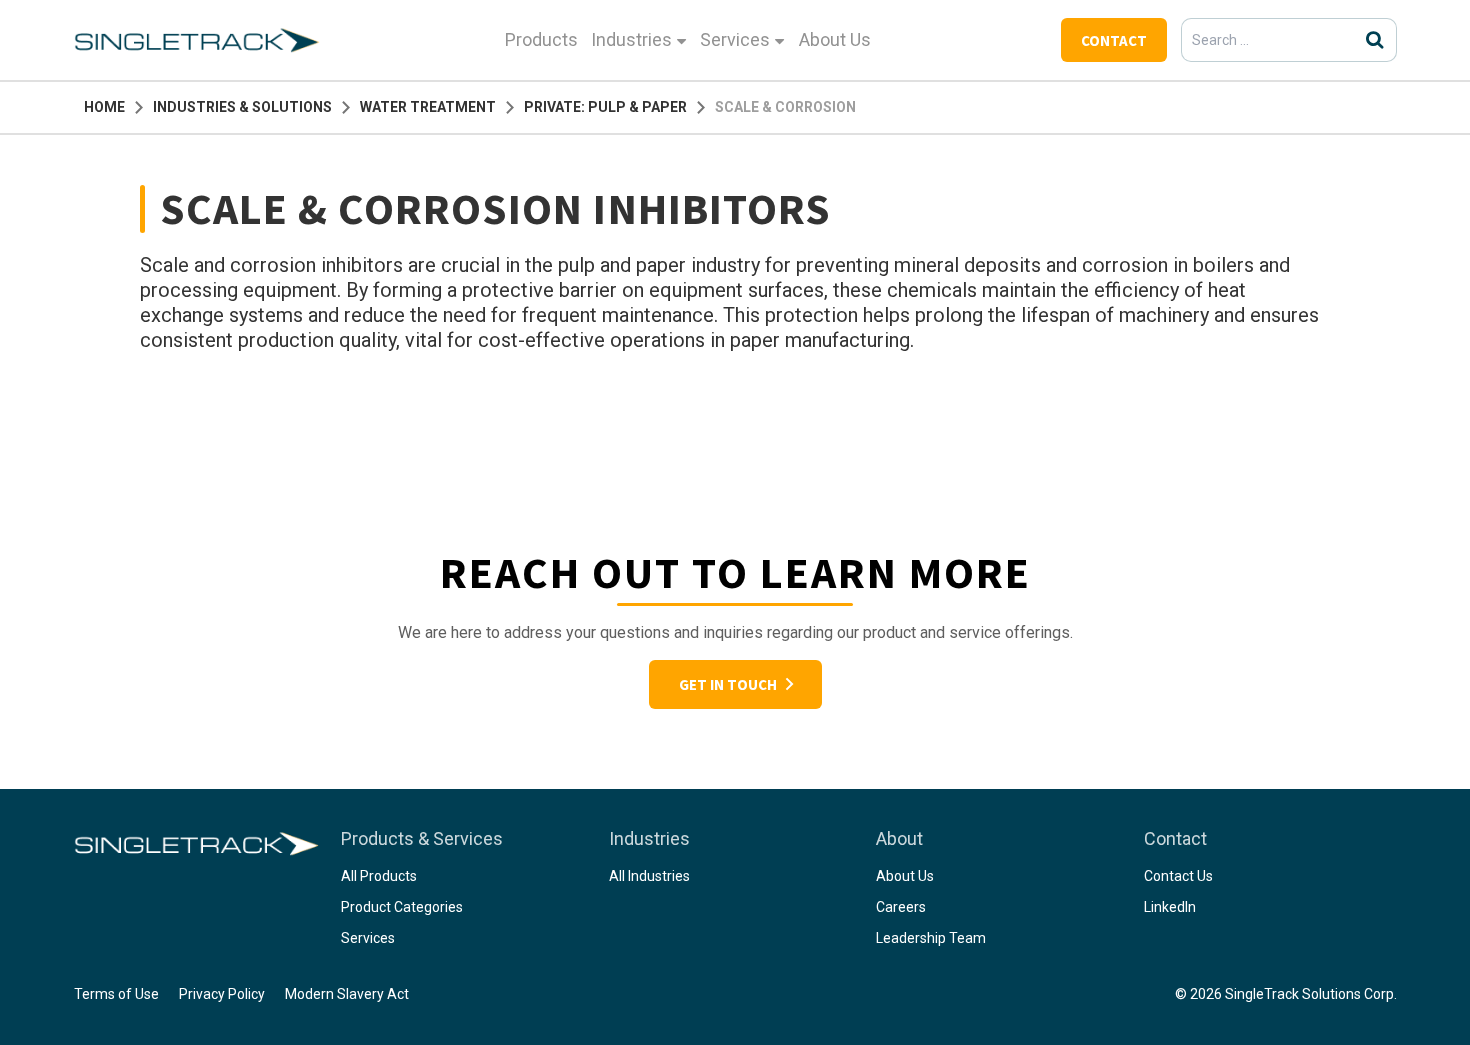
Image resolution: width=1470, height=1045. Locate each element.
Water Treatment (428, 107)
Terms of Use (116, 994)
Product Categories (402, 907)
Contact (1114, 40)
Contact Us (1178, 876)
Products (541, 39)
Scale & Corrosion (785, 107)
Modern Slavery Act (347, 994)
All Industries (649, 876)
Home (104, 107)
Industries (631, 39)
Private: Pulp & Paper (605, 107)
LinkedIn (1170, 907)
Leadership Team (931, 938)
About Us (835, 39)
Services (735, 39)
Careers (901, 907)
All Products (379, 876)
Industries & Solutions (242, 107)
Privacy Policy (222, 994)
